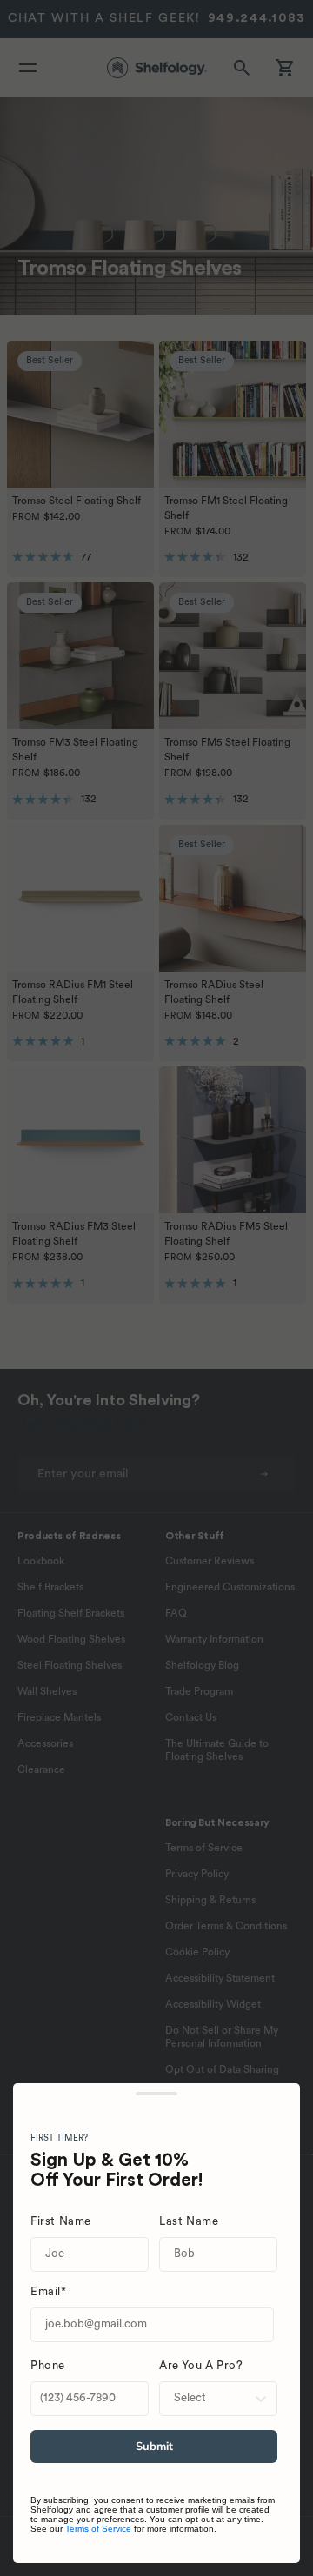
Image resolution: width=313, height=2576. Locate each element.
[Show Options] (261, 2399)
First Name (61, 2222)
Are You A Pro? (201, 2366)
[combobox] (213, 2399)
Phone (48, 2366)
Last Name (189, 2222)
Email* (49, 2292)
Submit (154, 2447)
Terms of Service (98, 2529)
